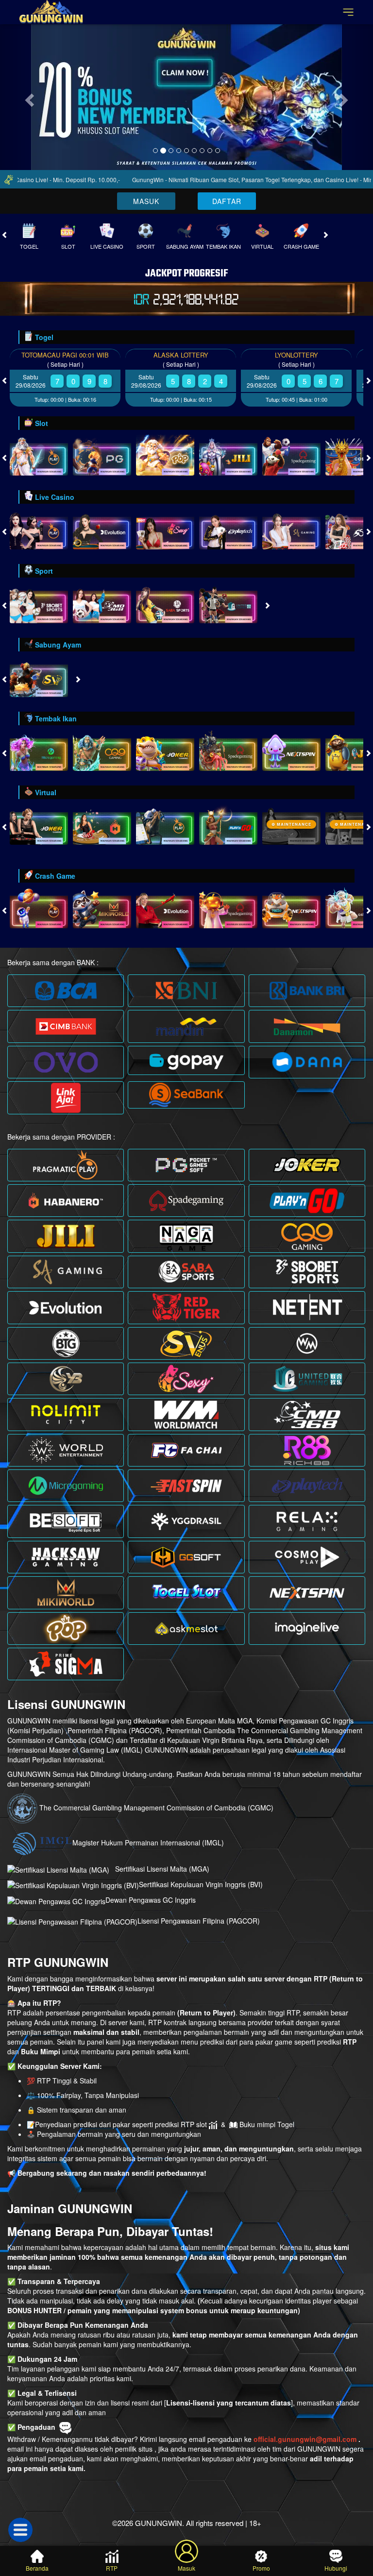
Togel (29, 246)
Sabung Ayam (185, 246)
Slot (68, 246)
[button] (28, 97)
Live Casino (107, 246)
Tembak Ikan (223, 246)
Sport (146, 246)
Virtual (262, 246)
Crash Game (301, 246)
